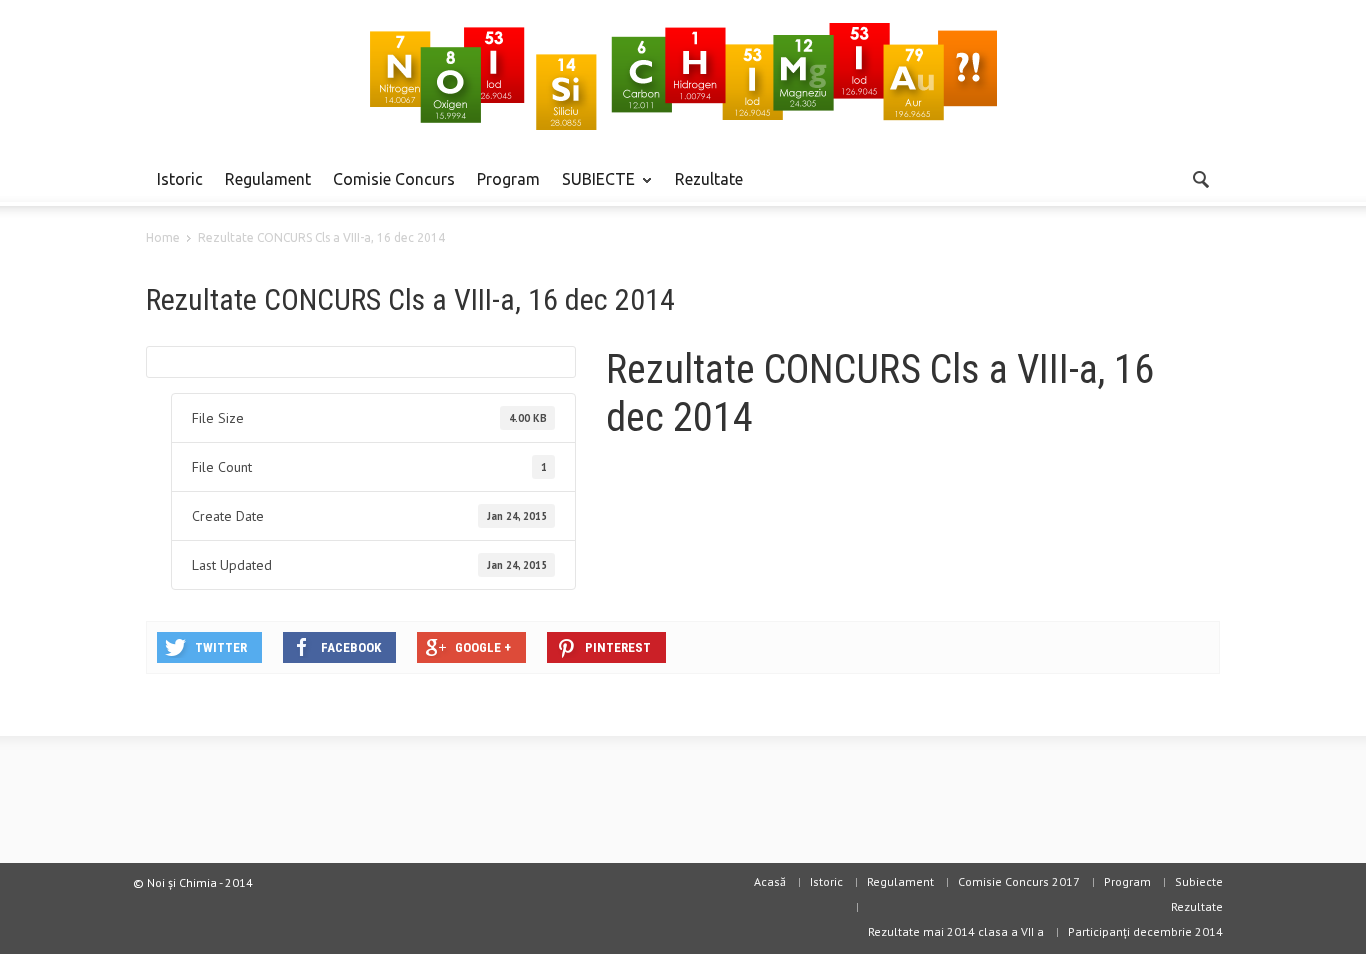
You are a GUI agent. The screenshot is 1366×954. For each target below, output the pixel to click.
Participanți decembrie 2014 (1145, 931)
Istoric (180, 179)
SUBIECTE (593, 188)
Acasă (770, 881)
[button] (1200, 178)
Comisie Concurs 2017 (1019, 881)
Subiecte (1199, 881)
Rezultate (709, 179)
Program (508, 179)
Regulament (268, 179)
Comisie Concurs (394, 179)
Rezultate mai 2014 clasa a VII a (956, 931)
